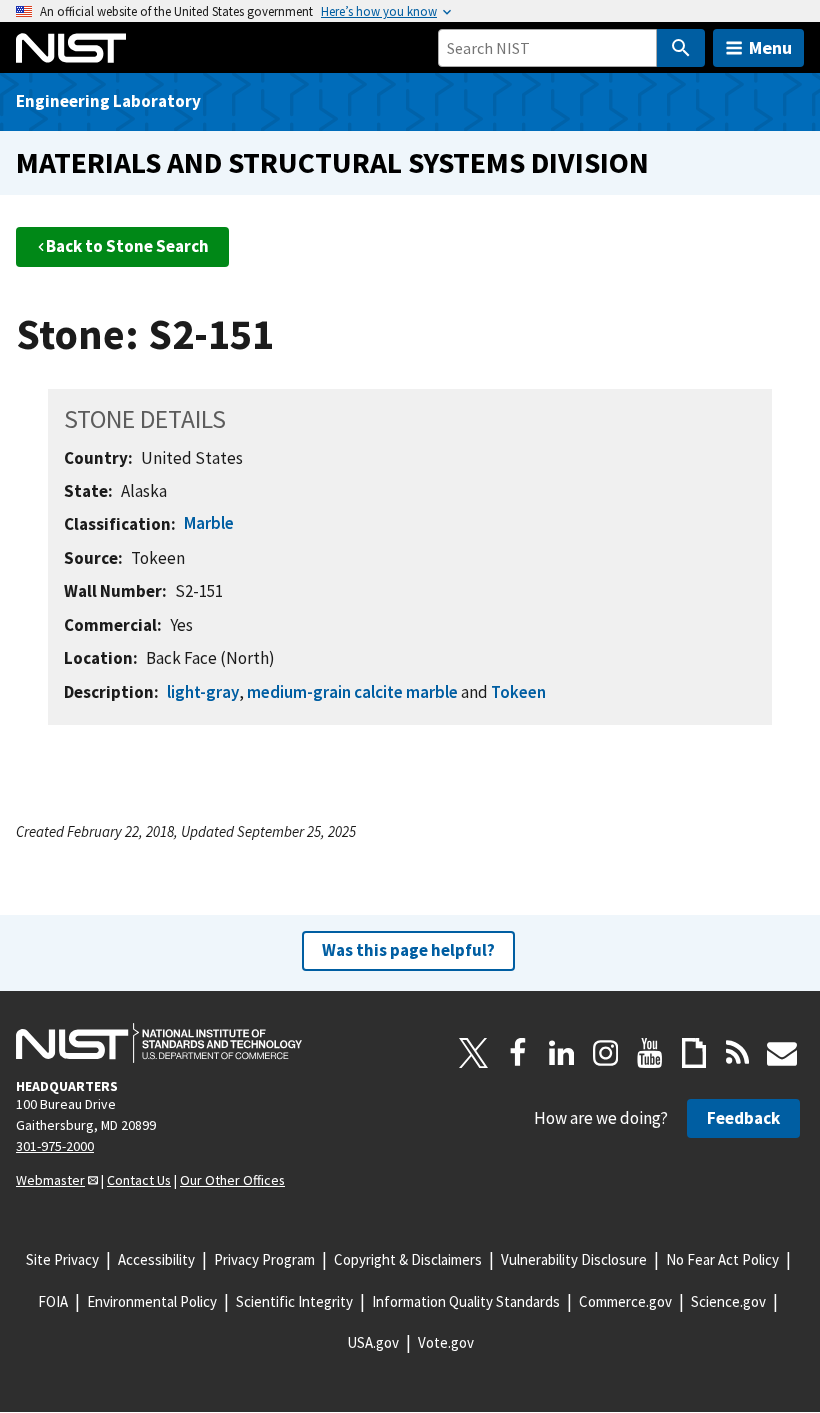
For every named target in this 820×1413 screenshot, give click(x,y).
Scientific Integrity (294, 1301)
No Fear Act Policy (722, 1259)
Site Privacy (62, 1259)
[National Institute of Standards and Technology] (159, 1043)
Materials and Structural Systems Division (332, 162)
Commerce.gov (625, 1301)
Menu (770, 47)
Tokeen (518, 692)
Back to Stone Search (127, 246)
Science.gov (728, 1301)
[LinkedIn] (562, 1053)
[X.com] (474, 1053)
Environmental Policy (152, 1301)
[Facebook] (518, 1053)
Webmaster (50, 1180)
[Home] (71, 48)
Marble (209, 523)
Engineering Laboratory (108, 101)
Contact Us (139, 1180)
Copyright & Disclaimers (408, 1259)
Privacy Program (264, 1259)
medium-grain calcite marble (352, 692)
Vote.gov (446, 1342)
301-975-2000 (55, 1146)
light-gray (203, 692)
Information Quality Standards (466, 1301)
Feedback (743, 1118)
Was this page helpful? (408, 950)
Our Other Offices (232, 1180)
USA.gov (373, 1342)
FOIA (53, 1301)
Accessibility (156, 1259)
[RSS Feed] (738, 1053)
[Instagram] (606, 1053)
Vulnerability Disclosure (574, 1259)
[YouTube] (650, 1053)
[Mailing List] (782, 1053)
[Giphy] (694, 1053)
